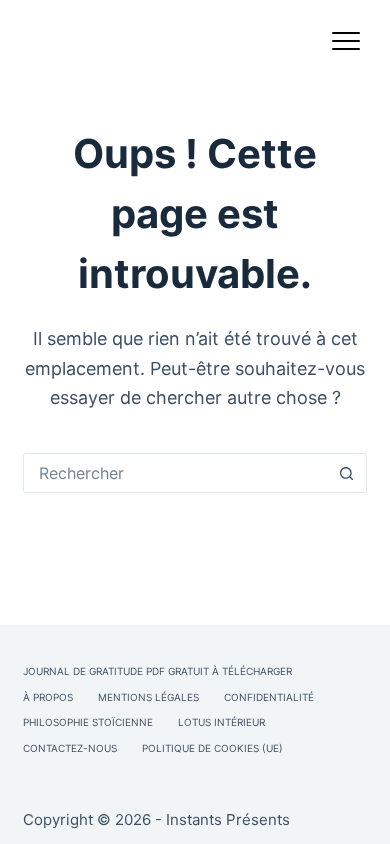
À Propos (48, 697)
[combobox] (175, 473)
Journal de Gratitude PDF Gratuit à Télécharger (157, 671)
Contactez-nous (70, 748)
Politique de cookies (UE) (212, 748)
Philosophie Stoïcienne (88, 722)
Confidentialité (269, 697)
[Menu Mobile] (346, 45)
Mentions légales (148, 697)
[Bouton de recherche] (347, 473)
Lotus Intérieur (221, 722)
